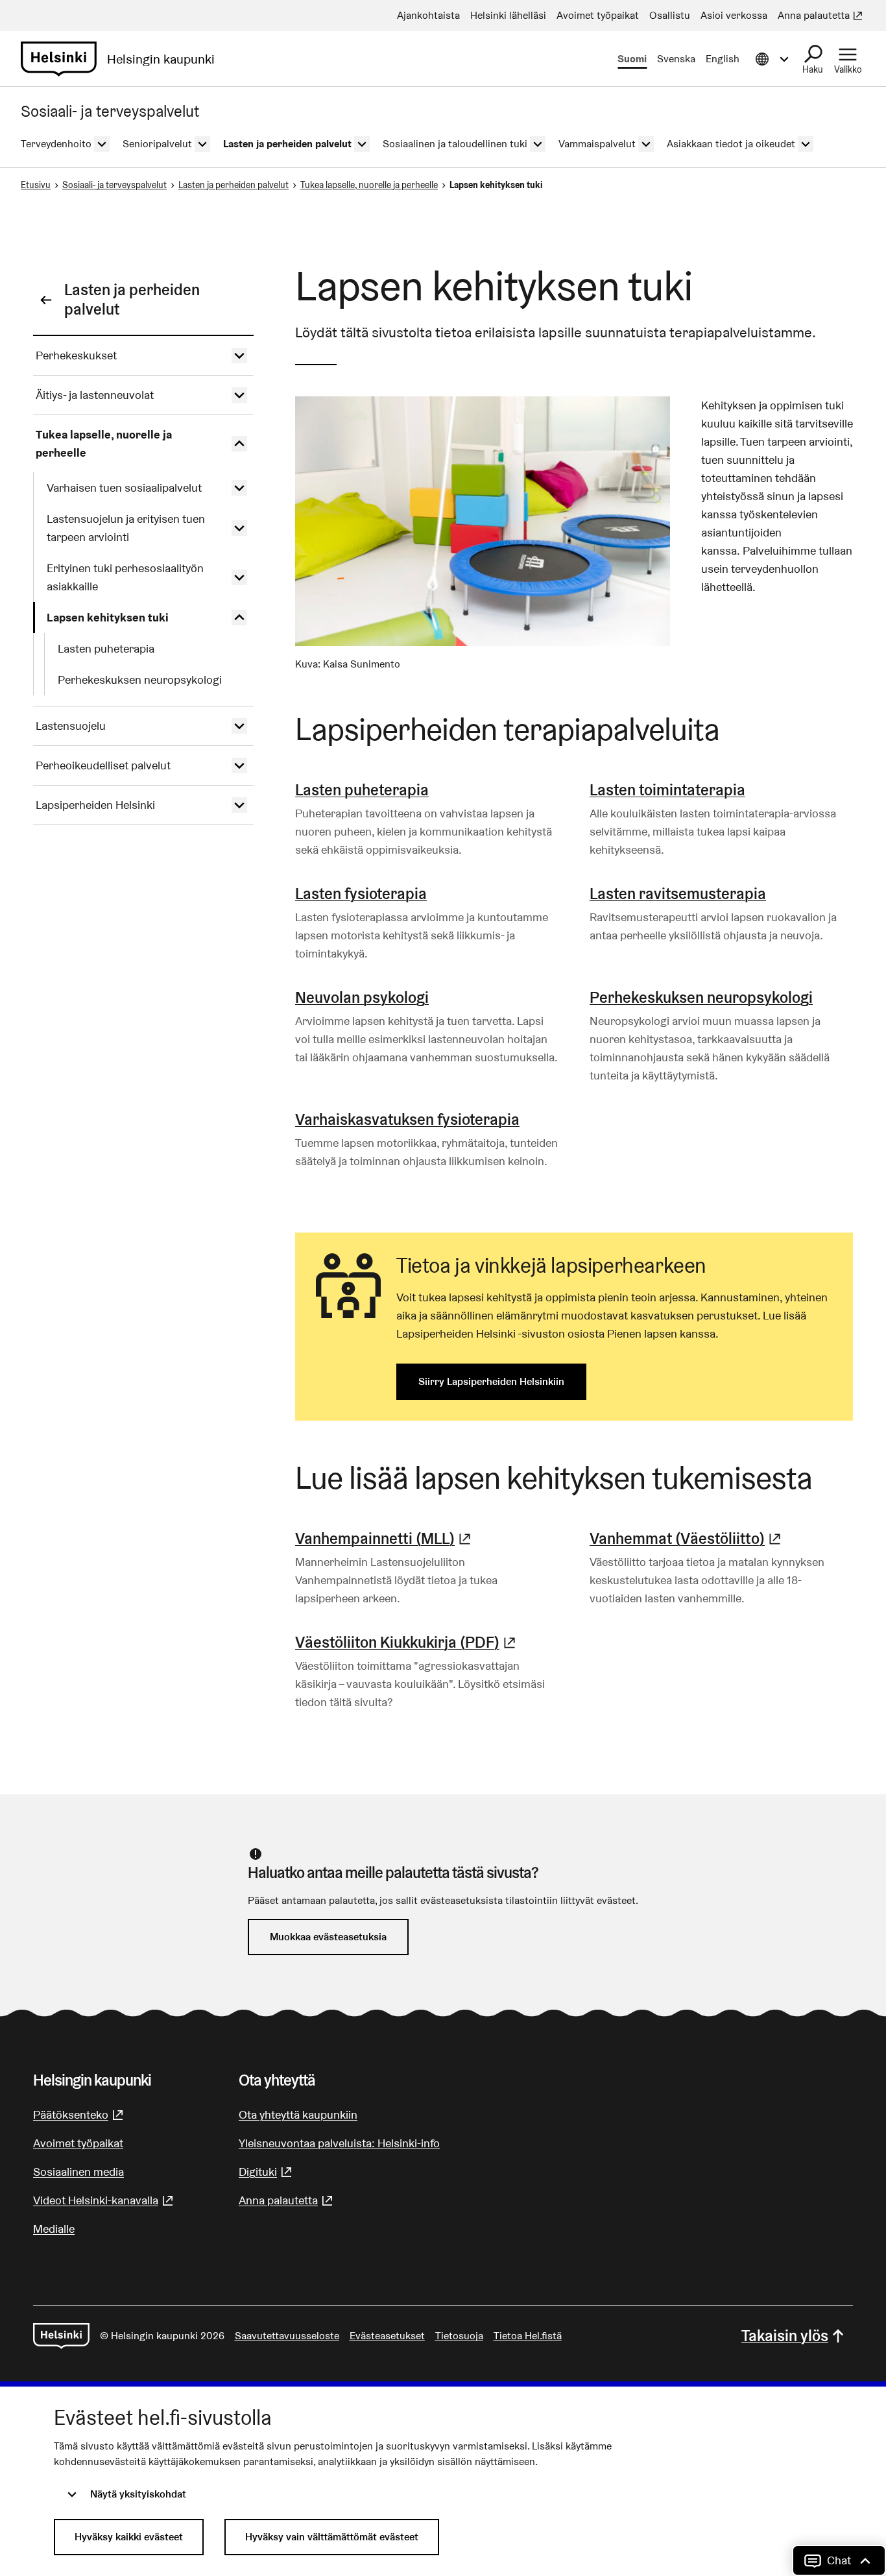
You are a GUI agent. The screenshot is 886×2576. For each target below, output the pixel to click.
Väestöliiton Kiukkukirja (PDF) (407, 1642)
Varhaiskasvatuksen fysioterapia (407, 1119)
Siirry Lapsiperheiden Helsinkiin (491, 1381)
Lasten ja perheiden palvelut (233, 185)
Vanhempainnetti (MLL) (385, 1538)
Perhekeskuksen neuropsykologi (701, 997)
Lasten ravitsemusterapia (678, 894)
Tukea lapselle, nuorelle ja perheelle (369, 185)
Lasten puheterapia (362, 790)
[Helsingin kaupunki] (61, 2336)
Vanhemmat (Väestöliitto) (687, 1538)
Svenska (676, 59)
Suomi (632, 59)
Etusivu (36, 185)
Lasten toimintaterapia (667, 790)
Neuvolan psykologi (362, 997)
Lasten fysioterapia (361, 894)
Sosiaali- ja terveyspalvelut (114, 185)
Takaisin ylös (785, 2336)
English (723, 59)
